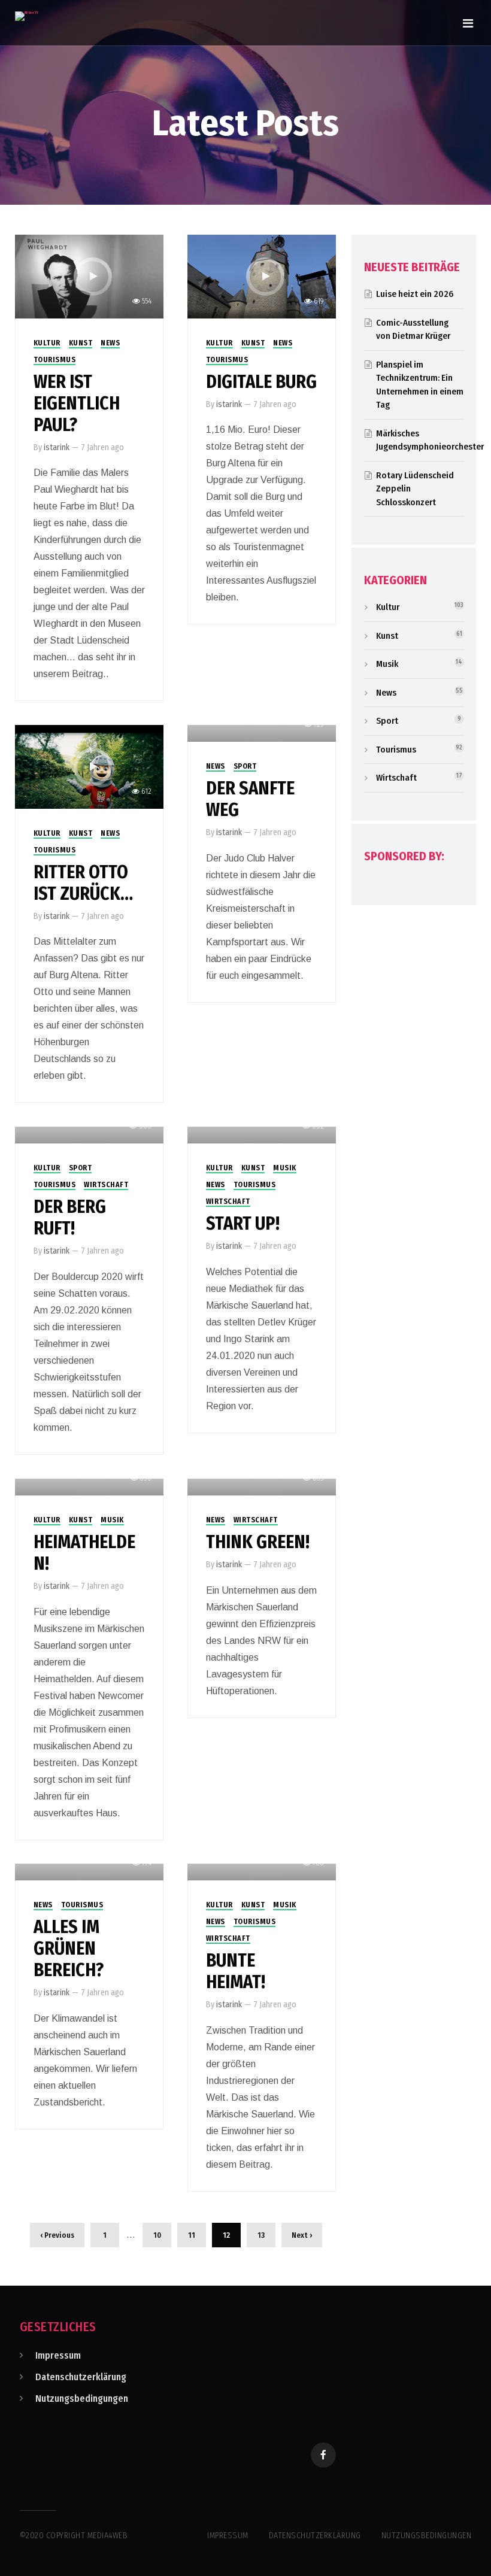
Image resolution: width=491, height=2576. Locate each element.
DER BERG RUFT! (70, 1218)
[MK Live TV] (27, 16)
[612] (90, 766)
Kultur (47, 343)
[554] (90, 276)
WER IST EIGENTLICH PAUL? (77, 403)
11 (192, 2235)
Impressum (58, 2355)
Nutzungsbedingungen (82, 2398)
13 (261, 2235)
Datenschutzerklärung (81, 2377)
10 (157, 2235)
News (110, 343)
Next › (302, 2235)
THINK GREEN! (258, 1542)
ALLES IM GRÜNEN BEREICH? (69, 1949)
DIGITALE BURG (261, 382)
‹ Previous (57, 2235)
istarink (57, 447)
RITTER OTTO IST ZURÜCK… (83, 883)
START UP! (243, 1224)
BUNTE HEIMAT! (236, 1971)
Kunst (81, 343)
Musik (285, 1168)
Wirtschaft (106, 1185)
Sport (245, 766)
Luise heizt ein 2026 (415, 294)
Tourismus (55, 360)
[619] (262, 276)
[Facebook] (323, 2455)
